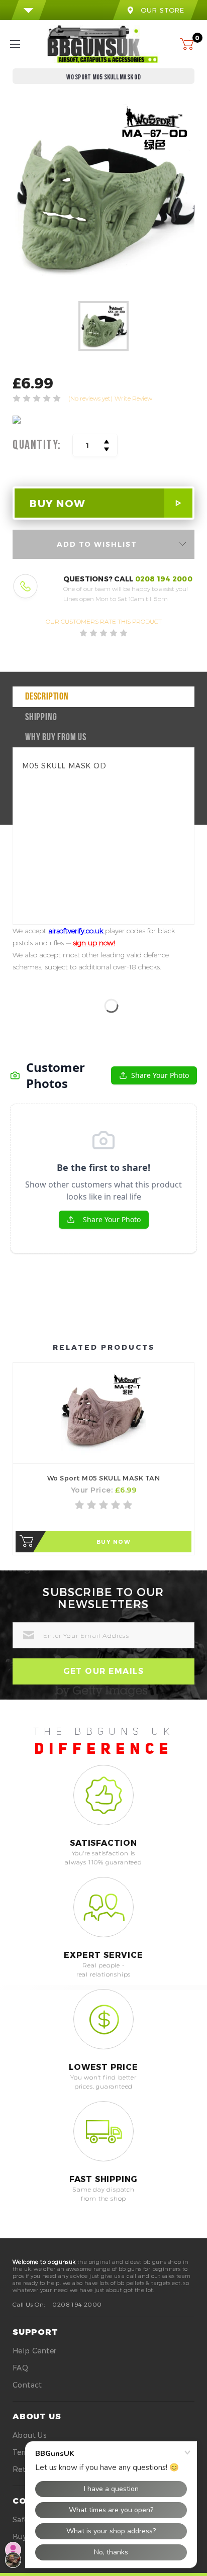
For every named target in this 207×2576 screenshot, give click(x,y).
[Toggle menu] (24, 44)
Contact (27, 2385)
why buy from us (56, 738)
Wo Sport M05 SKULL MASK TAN (104, 1478)
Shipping (41, 718)
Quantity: (37, 445)
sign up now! (94, 943)
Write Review (133, 398)
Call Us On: (29, 2304)
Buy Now (114, 1542)
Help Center (34, 2351)
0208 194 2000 (164, 579)
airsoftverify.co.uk (77, 931)
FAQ (20, 2368)
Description (47, 697)
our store (163, 10)
